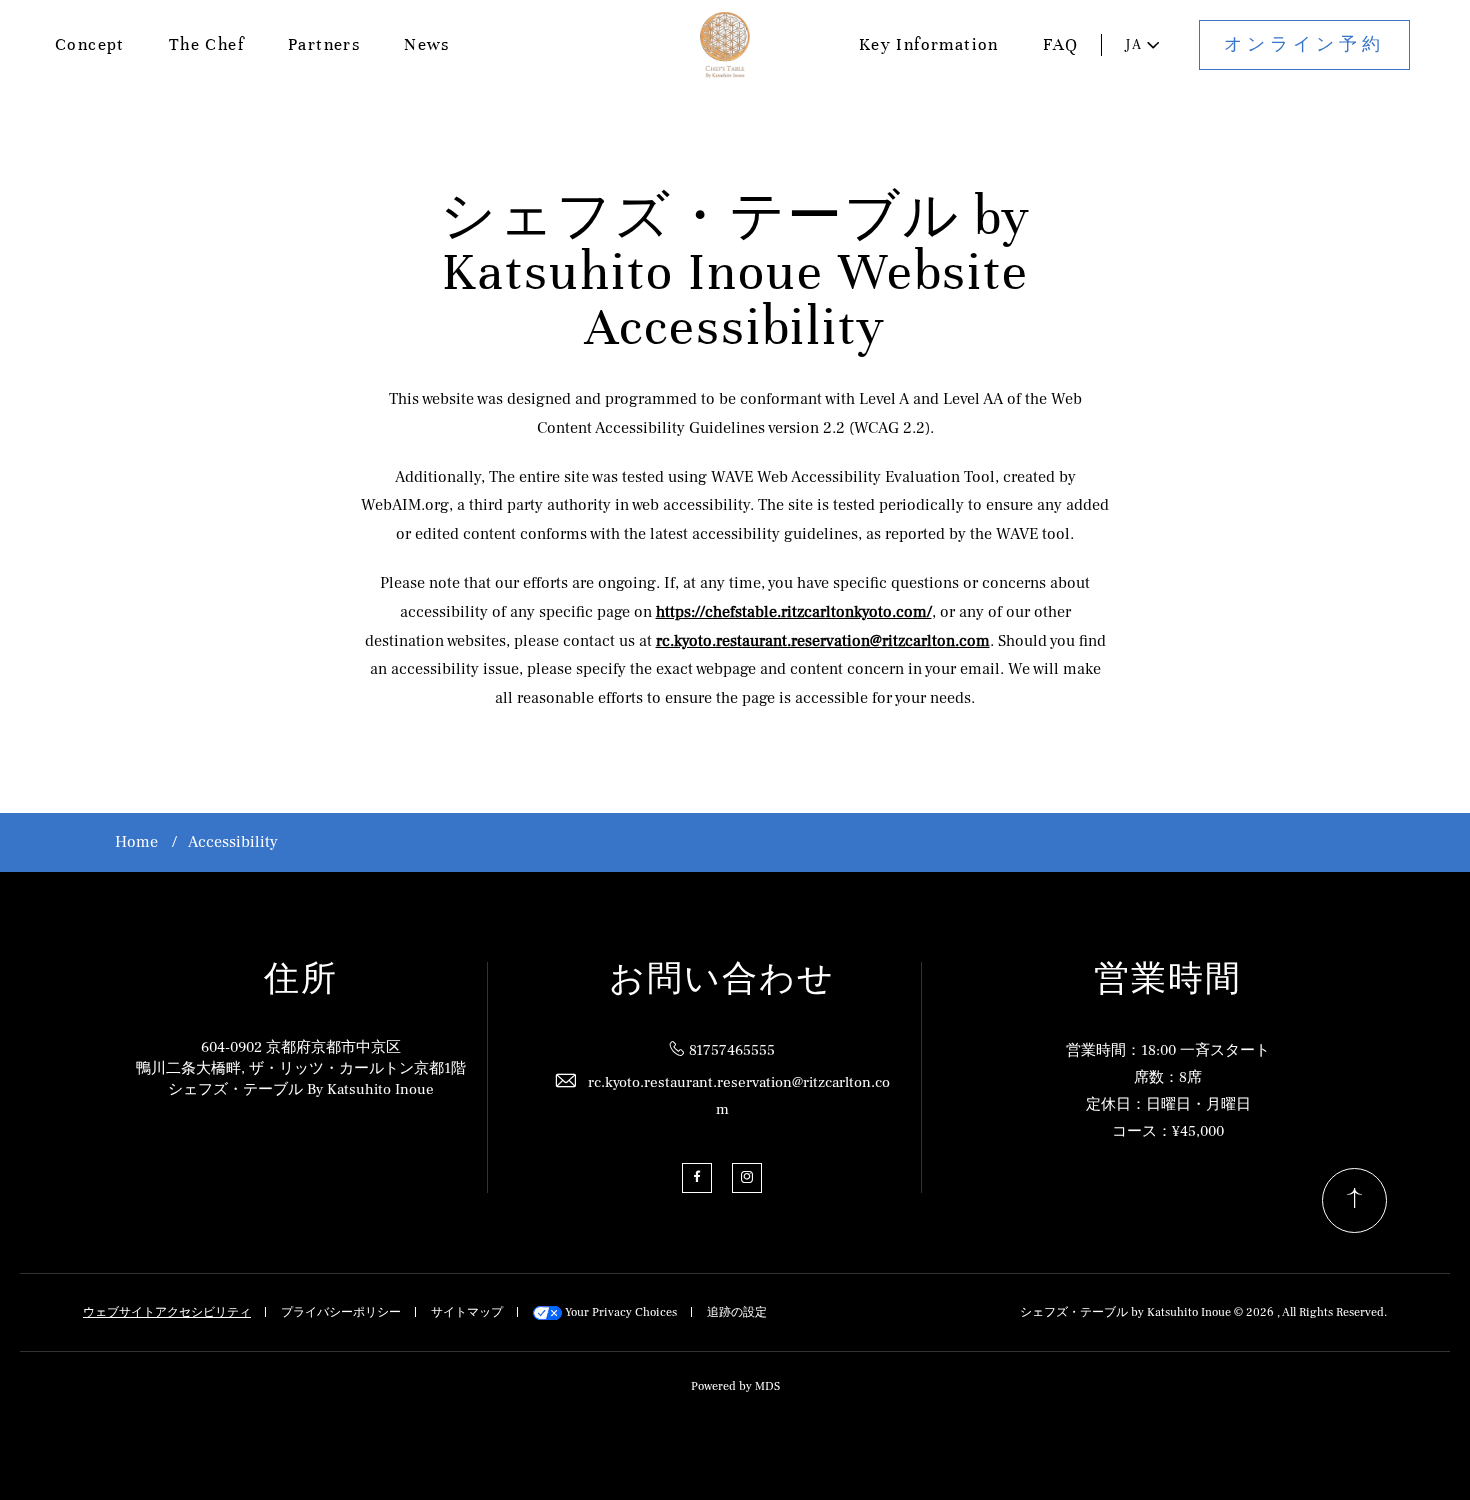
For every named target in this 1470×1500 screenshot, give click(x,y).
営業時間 (1168, 979)
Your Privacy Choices (619, 1312)
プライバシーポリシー (341, 1312)
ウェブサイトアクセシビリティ (167, 1312)
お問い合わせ (722, 979)
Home (136, 842)
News (427, 44)
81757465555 (732, 1050)
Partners (324, 44)
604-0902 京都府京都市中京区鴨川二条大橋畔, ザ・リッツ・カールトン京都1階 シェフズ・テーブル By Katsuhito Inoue (301, 1068)
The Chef (206, 44)
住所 (301, 979)
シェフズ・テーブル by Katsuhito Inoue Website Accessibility (735, 272)
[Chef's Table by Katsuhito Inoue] (725, 45)
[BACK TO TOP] (1354, 1200)
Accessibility (233, 842)
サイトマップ (467, 1312)
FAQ (1060, 44)
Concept (90, 44)
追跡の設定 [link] (737, 1312)
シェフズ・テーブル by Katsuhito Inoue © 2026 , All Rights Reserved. (1203, 1312)
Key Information (929, 44)
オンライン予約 (1304, 44)
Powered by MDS (735, 1386)
